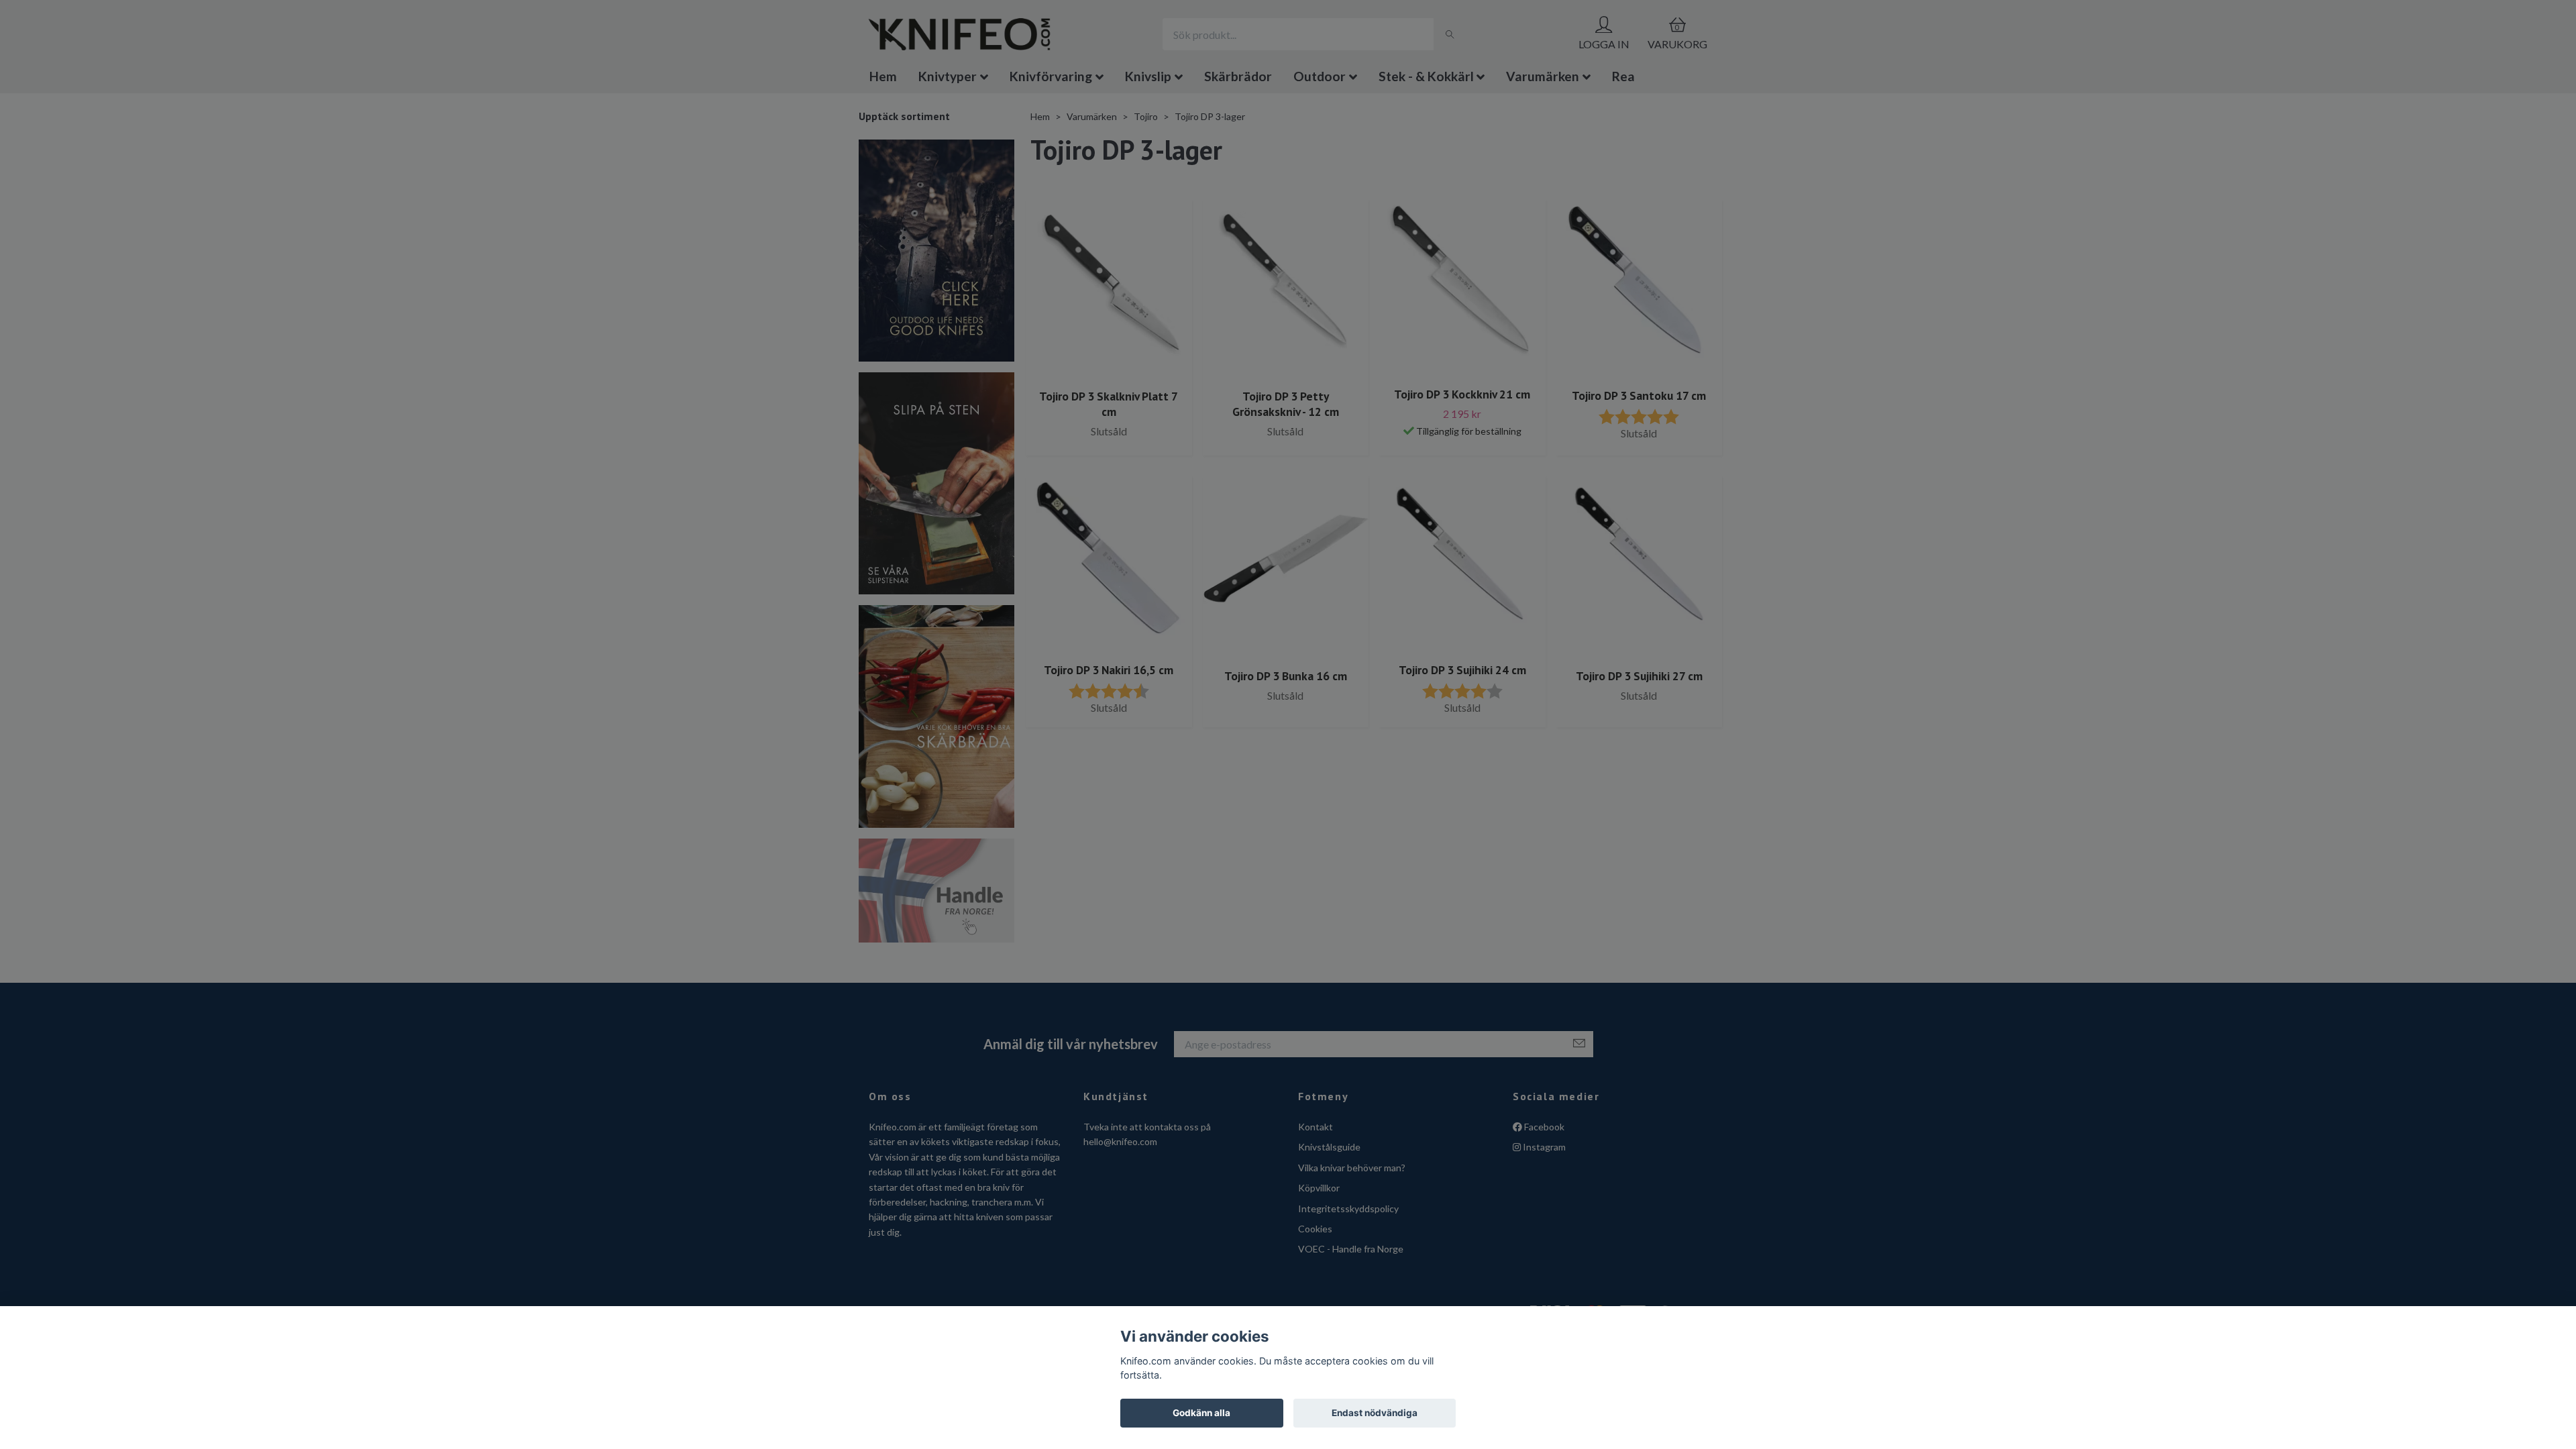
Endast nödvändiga (1375, 1413)
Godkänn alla (1201, 1413)
